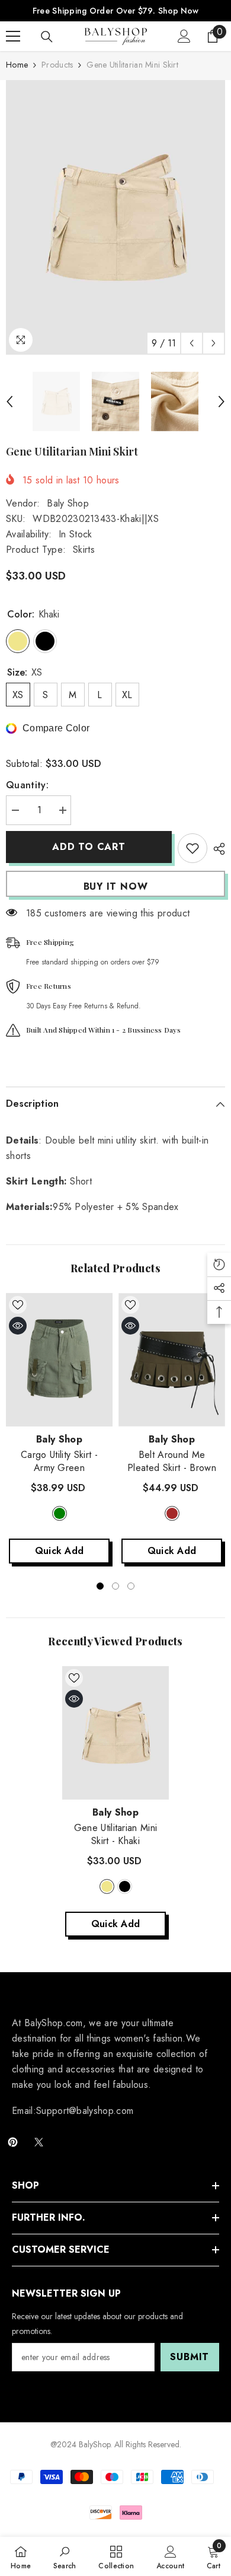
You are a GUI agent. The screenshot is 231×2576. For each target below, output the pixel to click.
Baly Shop (68, 503)
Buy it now (116, 886)
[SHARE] (216, 849)
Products (57, 65)
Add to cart (89, 847)
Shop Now (178, 11)
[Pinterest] (13, 2142)
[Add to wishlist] (192, 848)
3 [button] (131, 1586)
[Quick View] (18, 1326)
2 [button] (115, 1586)
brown (172, 1513)
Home (17, 65)
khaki (107, 1886)
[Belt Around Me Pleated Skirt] (172, 1360)
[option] (115, 217)
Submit (190, 2357)
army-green (60, 1513)
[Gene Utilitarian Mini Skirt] (115, 1733)
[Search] (47, 37)
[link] (65, 2556)
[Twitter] (39, 2142)
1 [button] (100, 1586)
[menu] (13, 36)
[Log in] (184, 36)
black (125, 1886)
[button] (192, 343)
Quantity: (27, 785)
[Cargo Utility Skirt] (59, 1360)
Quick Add (60, 1551)
